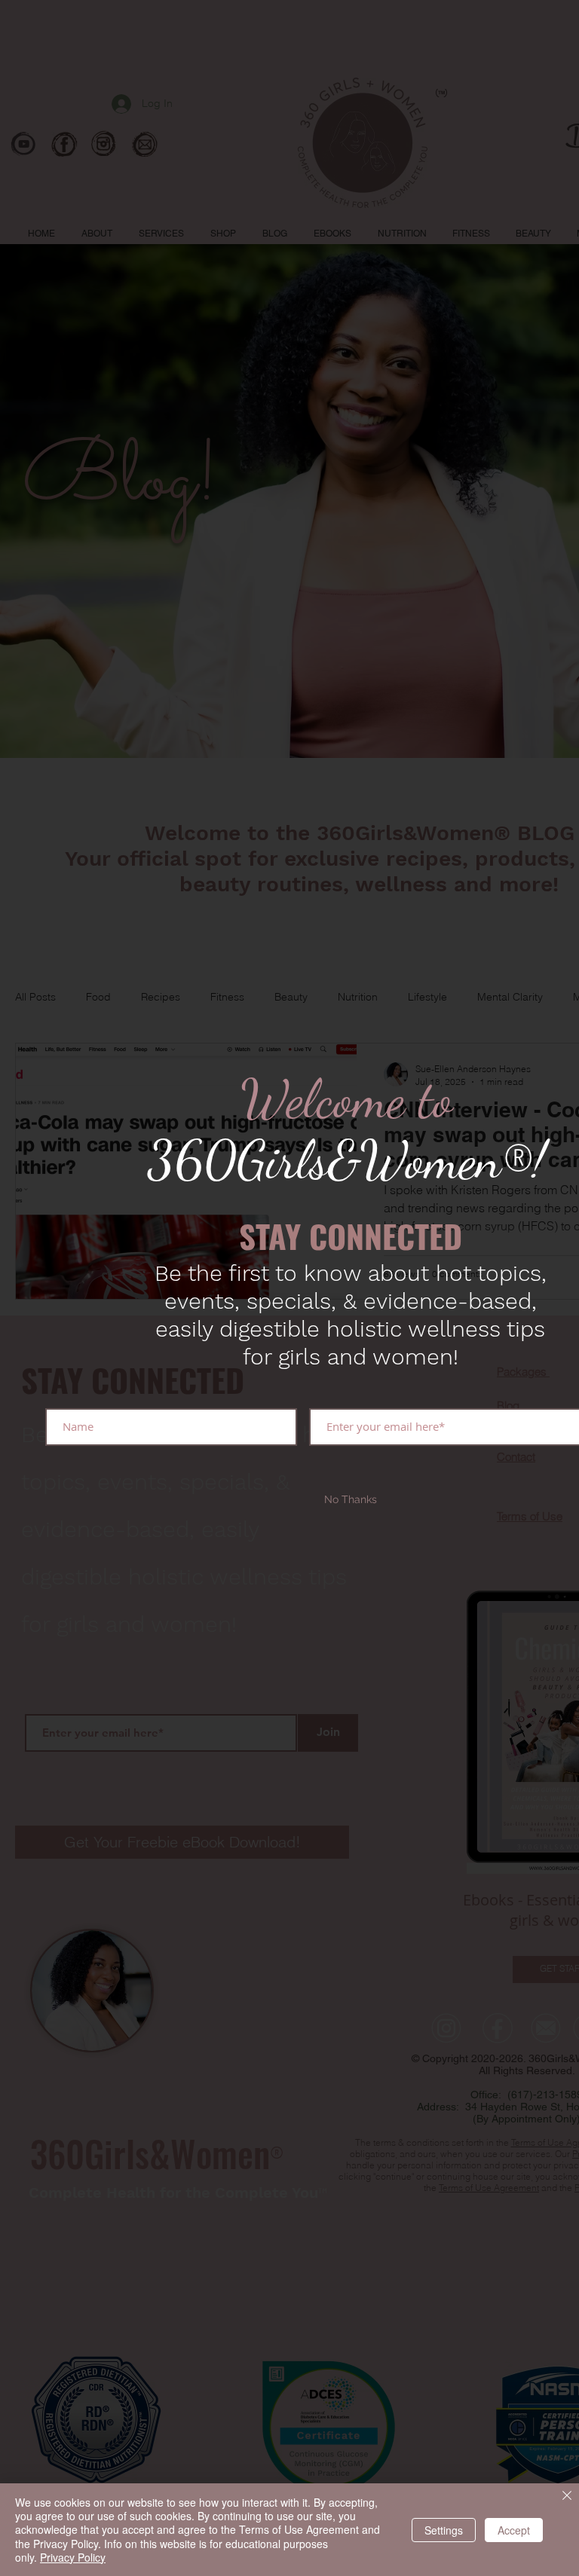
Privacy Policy (73, 2557)
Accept (514, 2530)
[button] (351, 1500)
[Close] (567, 2497)
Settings (444, 2530)
